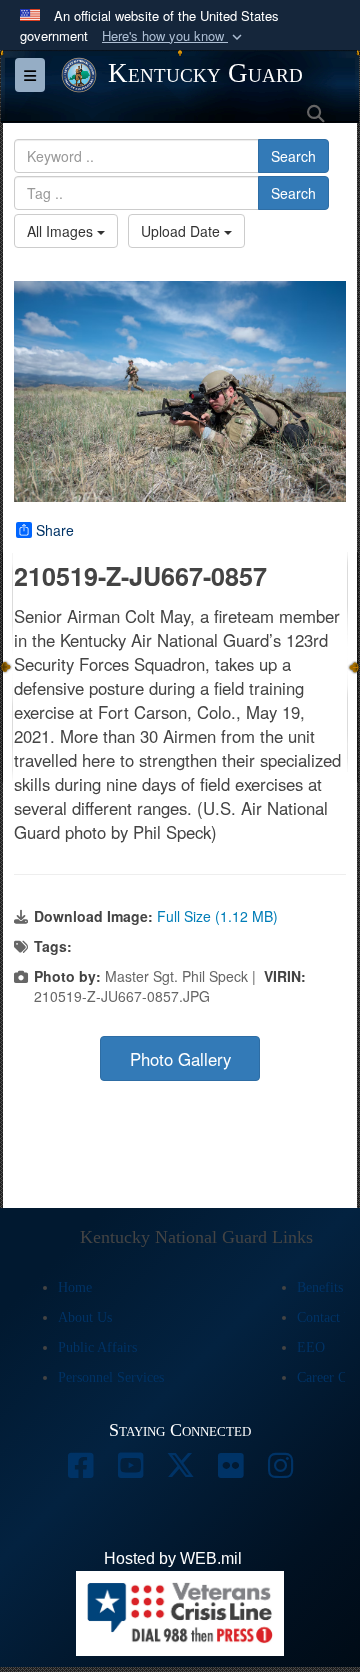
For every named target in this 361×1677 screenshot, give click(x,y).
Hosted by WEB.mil (173, 1558)
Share (55, 530)
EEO (311, 1347)
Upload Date (182, 231)
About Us (85, 1317)
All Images (62, 231)
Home (75, 1287)
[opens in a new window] (80, 1470)
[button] (174, 36)
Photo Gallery (180, 1059)
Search (293, 156)
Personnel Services (111, 1377)
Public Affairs (97, 1347)
